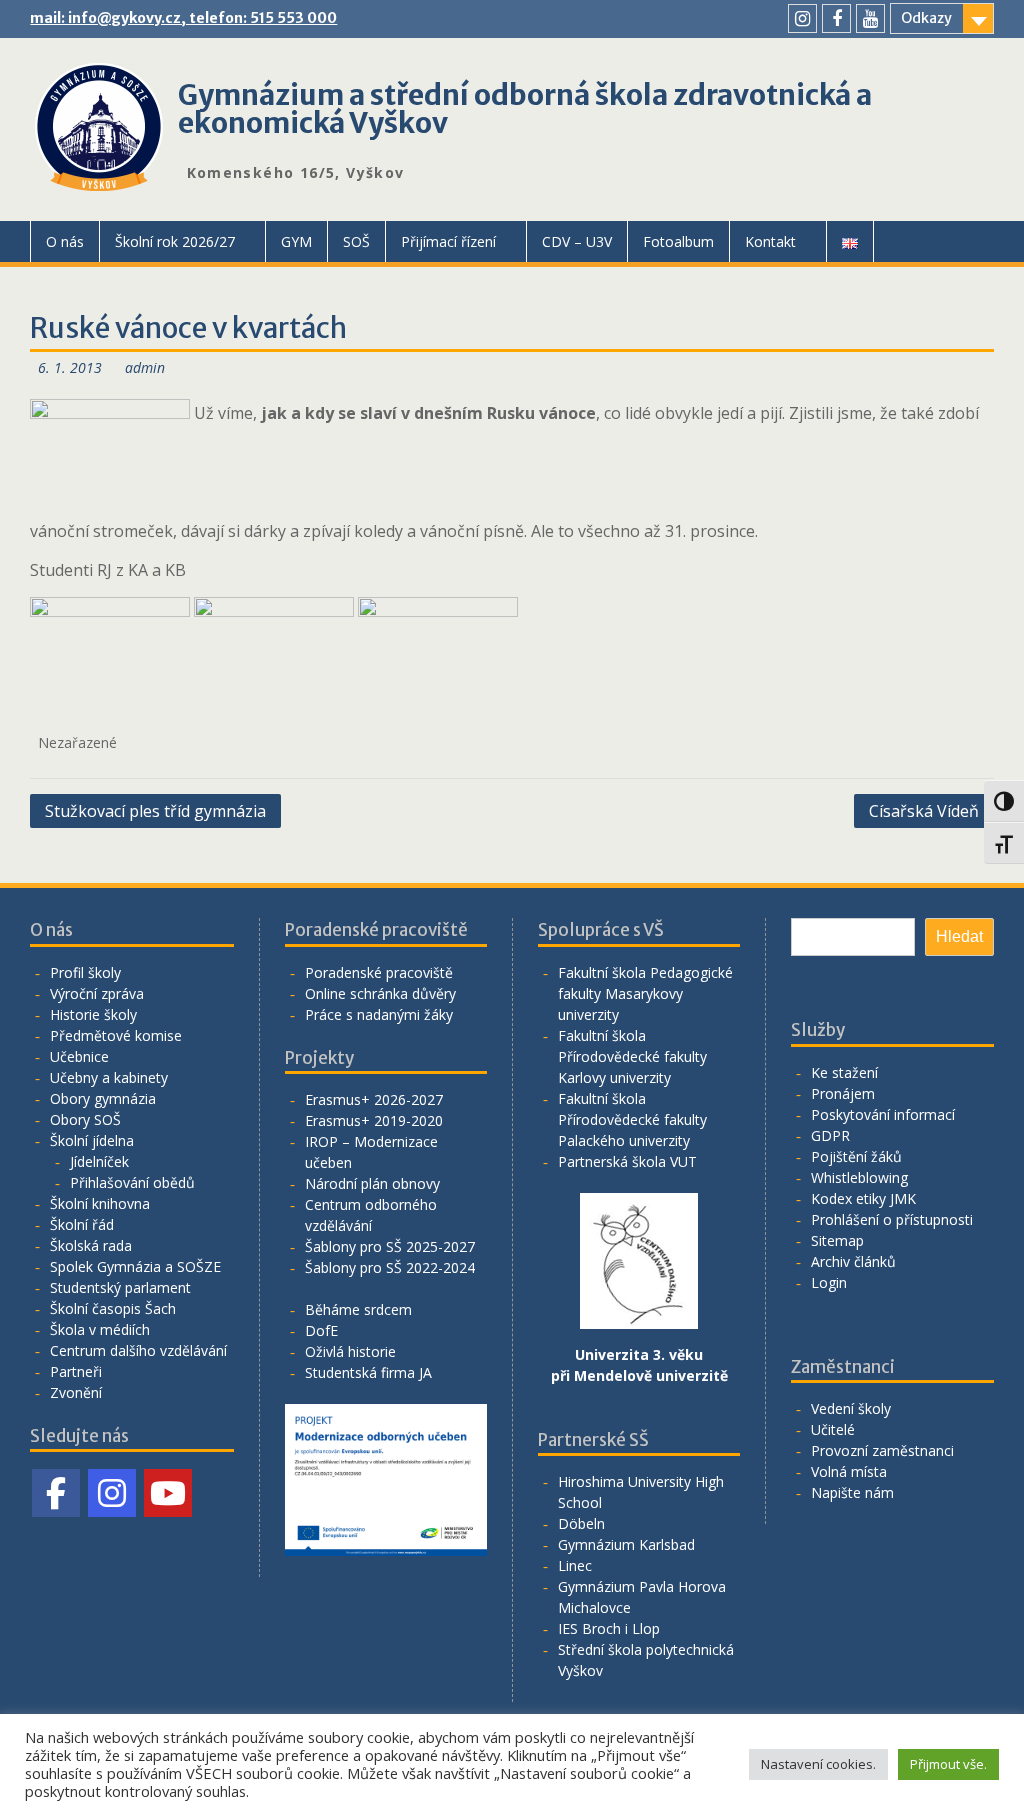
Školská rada (91, 1245)
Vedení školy (851, 1408)
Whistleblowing (859, 1177)
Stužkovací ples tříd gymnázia (155, 811)
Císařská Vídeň (924, 811)
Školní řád (82, 1224)
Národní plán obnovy (372, 1183)
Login (829, 1282)
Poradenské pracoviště (379, 972)
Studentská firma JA (368, 1372)
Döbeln (581, 1523)
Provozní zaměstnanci (882, 1450)
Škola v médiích (100, 1329)
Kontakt (770, 241)
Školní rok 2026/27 (175, 241)
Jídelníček (99, 1161)
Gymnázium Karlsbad (626, 1544)
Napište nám (852, 1492)
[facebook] (836, 18)
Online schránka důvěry (380, 993)
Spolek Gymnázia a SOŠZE (135, 1266)
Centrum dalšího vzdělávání (138, 1350)
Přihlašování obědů (132, 1182)
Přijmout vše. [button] (948, 1764)
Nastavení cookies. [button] (818, 1764)
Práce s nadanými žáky (379, 1014)
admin (145, 367)
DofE (321, 1330)
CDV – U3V (577, 241)
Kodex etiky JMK (863, 1198)
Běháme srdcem (358, 1309)
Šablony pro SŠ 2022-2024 (390, 1267)
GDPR (830, 1135)
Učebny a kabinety (109, 1077)
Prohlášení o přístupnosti (892, 1219)
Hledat (959, 936)
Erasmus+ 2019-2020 (374, 1120)
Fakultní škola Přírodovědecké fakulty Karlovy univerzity (632, 1056)
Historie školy (93, 1014)
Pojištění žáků (856, 1156)
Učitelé (833, 1429)
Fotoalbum (678, 241)
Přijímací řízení (448, 241)
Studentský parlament (120, 1287)
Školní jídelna (92, 1140)
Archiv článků (853, 1261)
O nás (65, 241)
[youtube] (870, 18)
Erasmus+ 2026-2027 (374, 1099)
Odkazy (926, 18)
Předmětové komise (116, 1035)
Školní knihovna (100, 1203)
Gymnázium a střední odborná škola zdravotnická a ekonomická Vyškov (525, 109)
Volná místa (849, 1471)
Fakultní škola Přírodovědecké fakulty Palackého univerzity (632, 1119)
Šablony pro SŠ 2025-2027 (390, 1246)
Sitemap (837, 1240)
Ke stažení (844, 1072)
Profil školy (85, 972)
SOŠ (356, 241)
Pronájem (843, 1093)
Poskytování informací (883, 1114)
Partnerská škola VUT (627, 1161)
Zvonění (76, 1392)
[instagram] (802, 18)
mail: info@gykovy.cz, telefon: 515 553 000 (183, 18)
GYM (296, 241)
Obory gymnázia (103, 1098)
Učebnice (79, 1056)
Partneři (76, 1371)
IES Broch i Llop (609, 1628)
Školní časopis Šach (113, 1308)
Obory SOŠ (85, 1119)
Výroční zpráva (97, 993)
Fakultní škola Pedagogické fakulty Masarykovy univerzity (645, 993)
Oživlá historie (350, 1351)
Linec (575, 1565)
